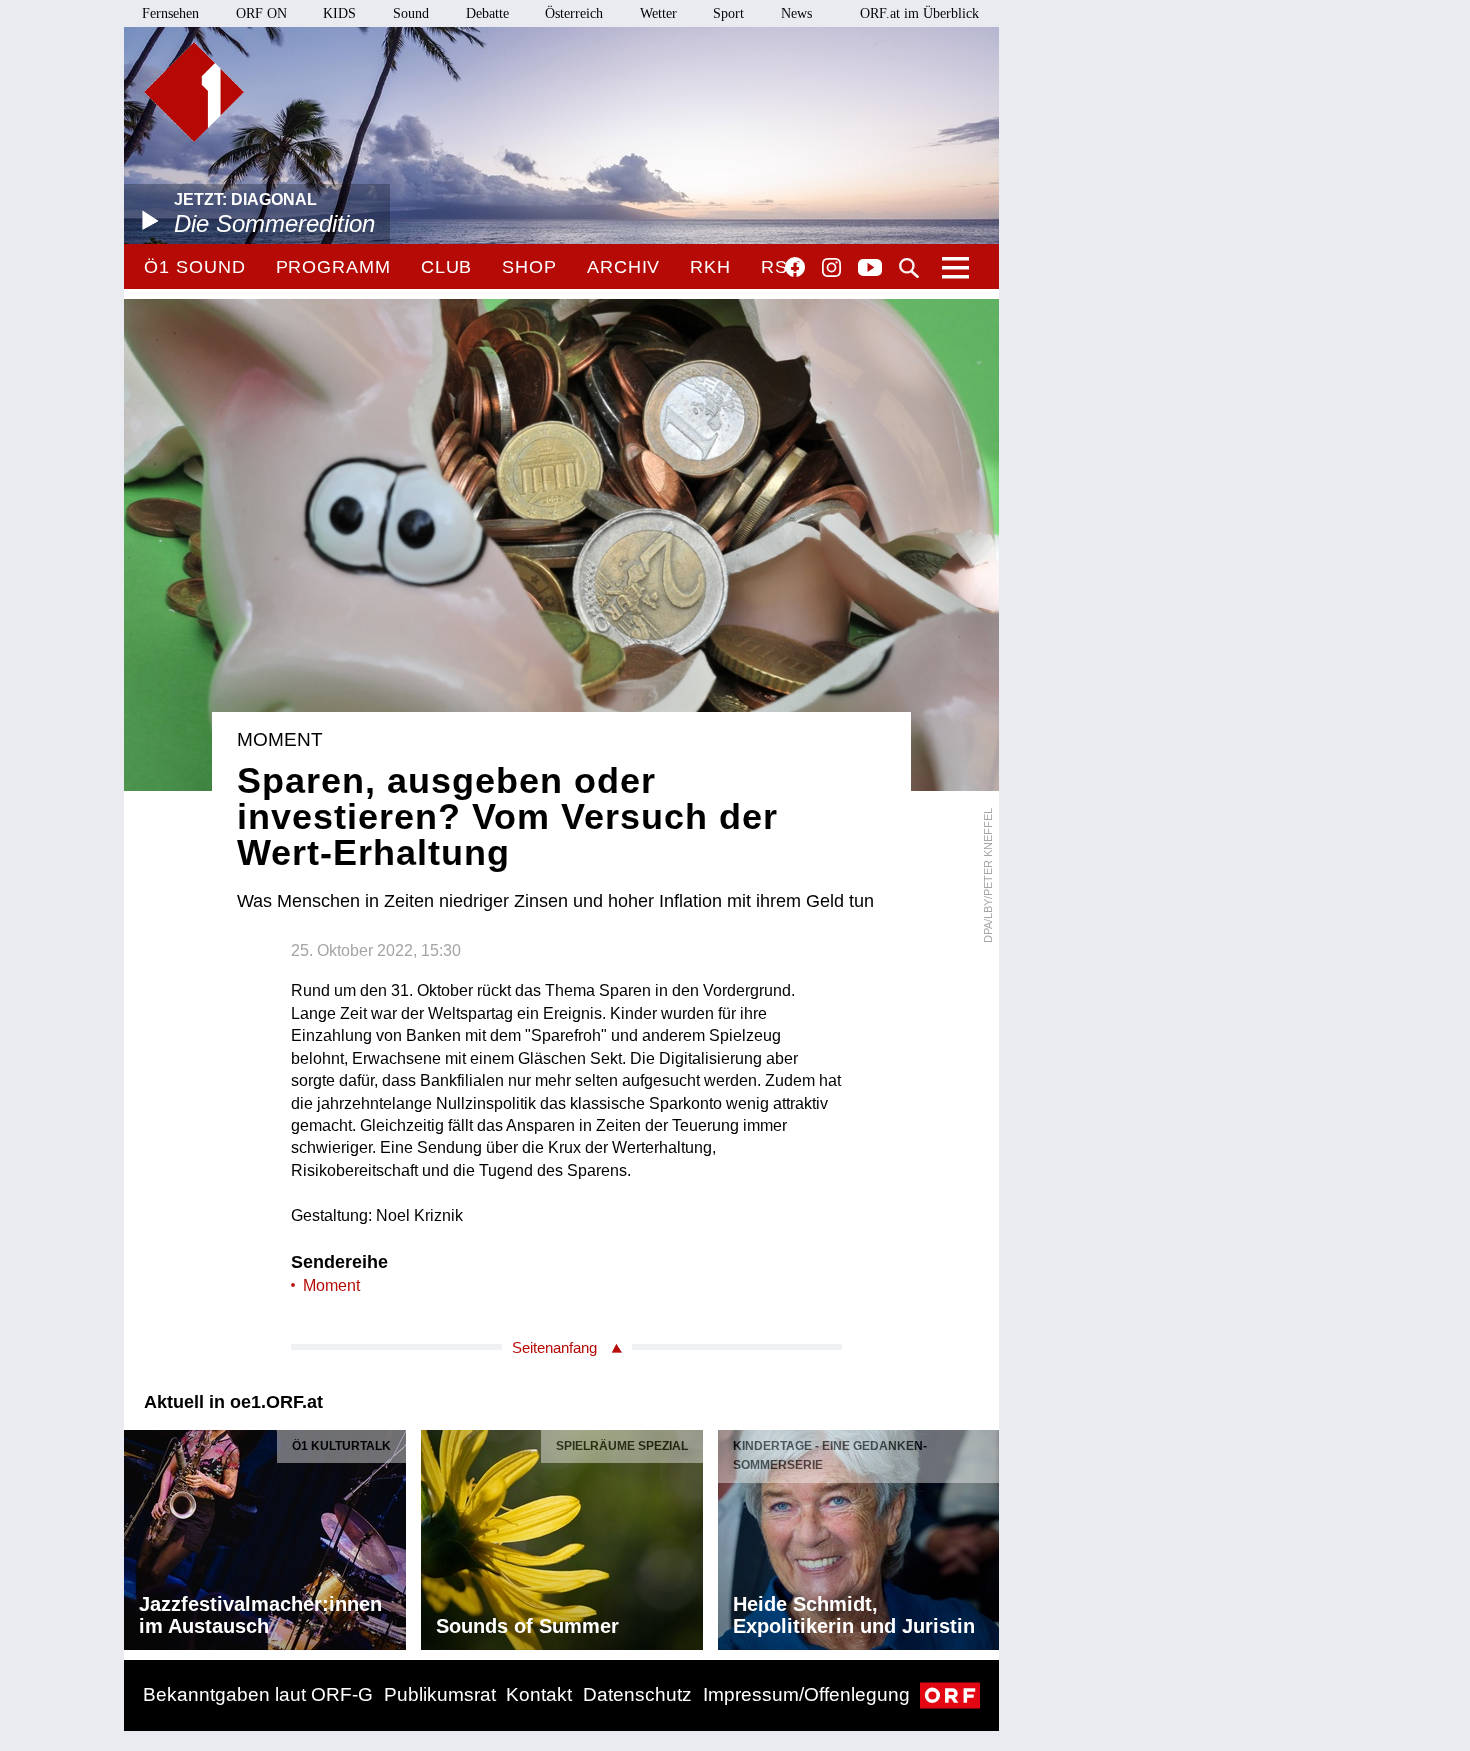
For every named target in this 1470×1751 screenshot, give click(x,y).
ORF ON (261, 13)
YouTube (870, 269)
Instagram (831, 268)
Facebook (795, 267)
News (796, 13)
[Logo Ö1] (194, 92)
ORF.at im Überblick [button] (919, 13)
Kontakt (539, 1694)
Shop (529, 267)
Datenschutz (637, 1694)
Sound (411, 13)
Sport (728, 13)
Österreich (574, 13)
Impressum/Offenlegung (806, 1694)
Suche (909, 268)
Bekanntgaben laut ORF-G (258, 1694)
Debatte (487, 13)
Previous (140, 1535)
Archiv (623, 267)
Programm (333, 267)
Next (983, 1535)
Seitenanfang (554, 1347)
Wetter (658, 13)
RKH (710, 267)
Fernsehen (170, 13)
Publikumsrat (440, 1694)
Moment (331, 1285)
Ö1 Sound (194, 267)
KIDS (339, 13)
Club (447, 267)
